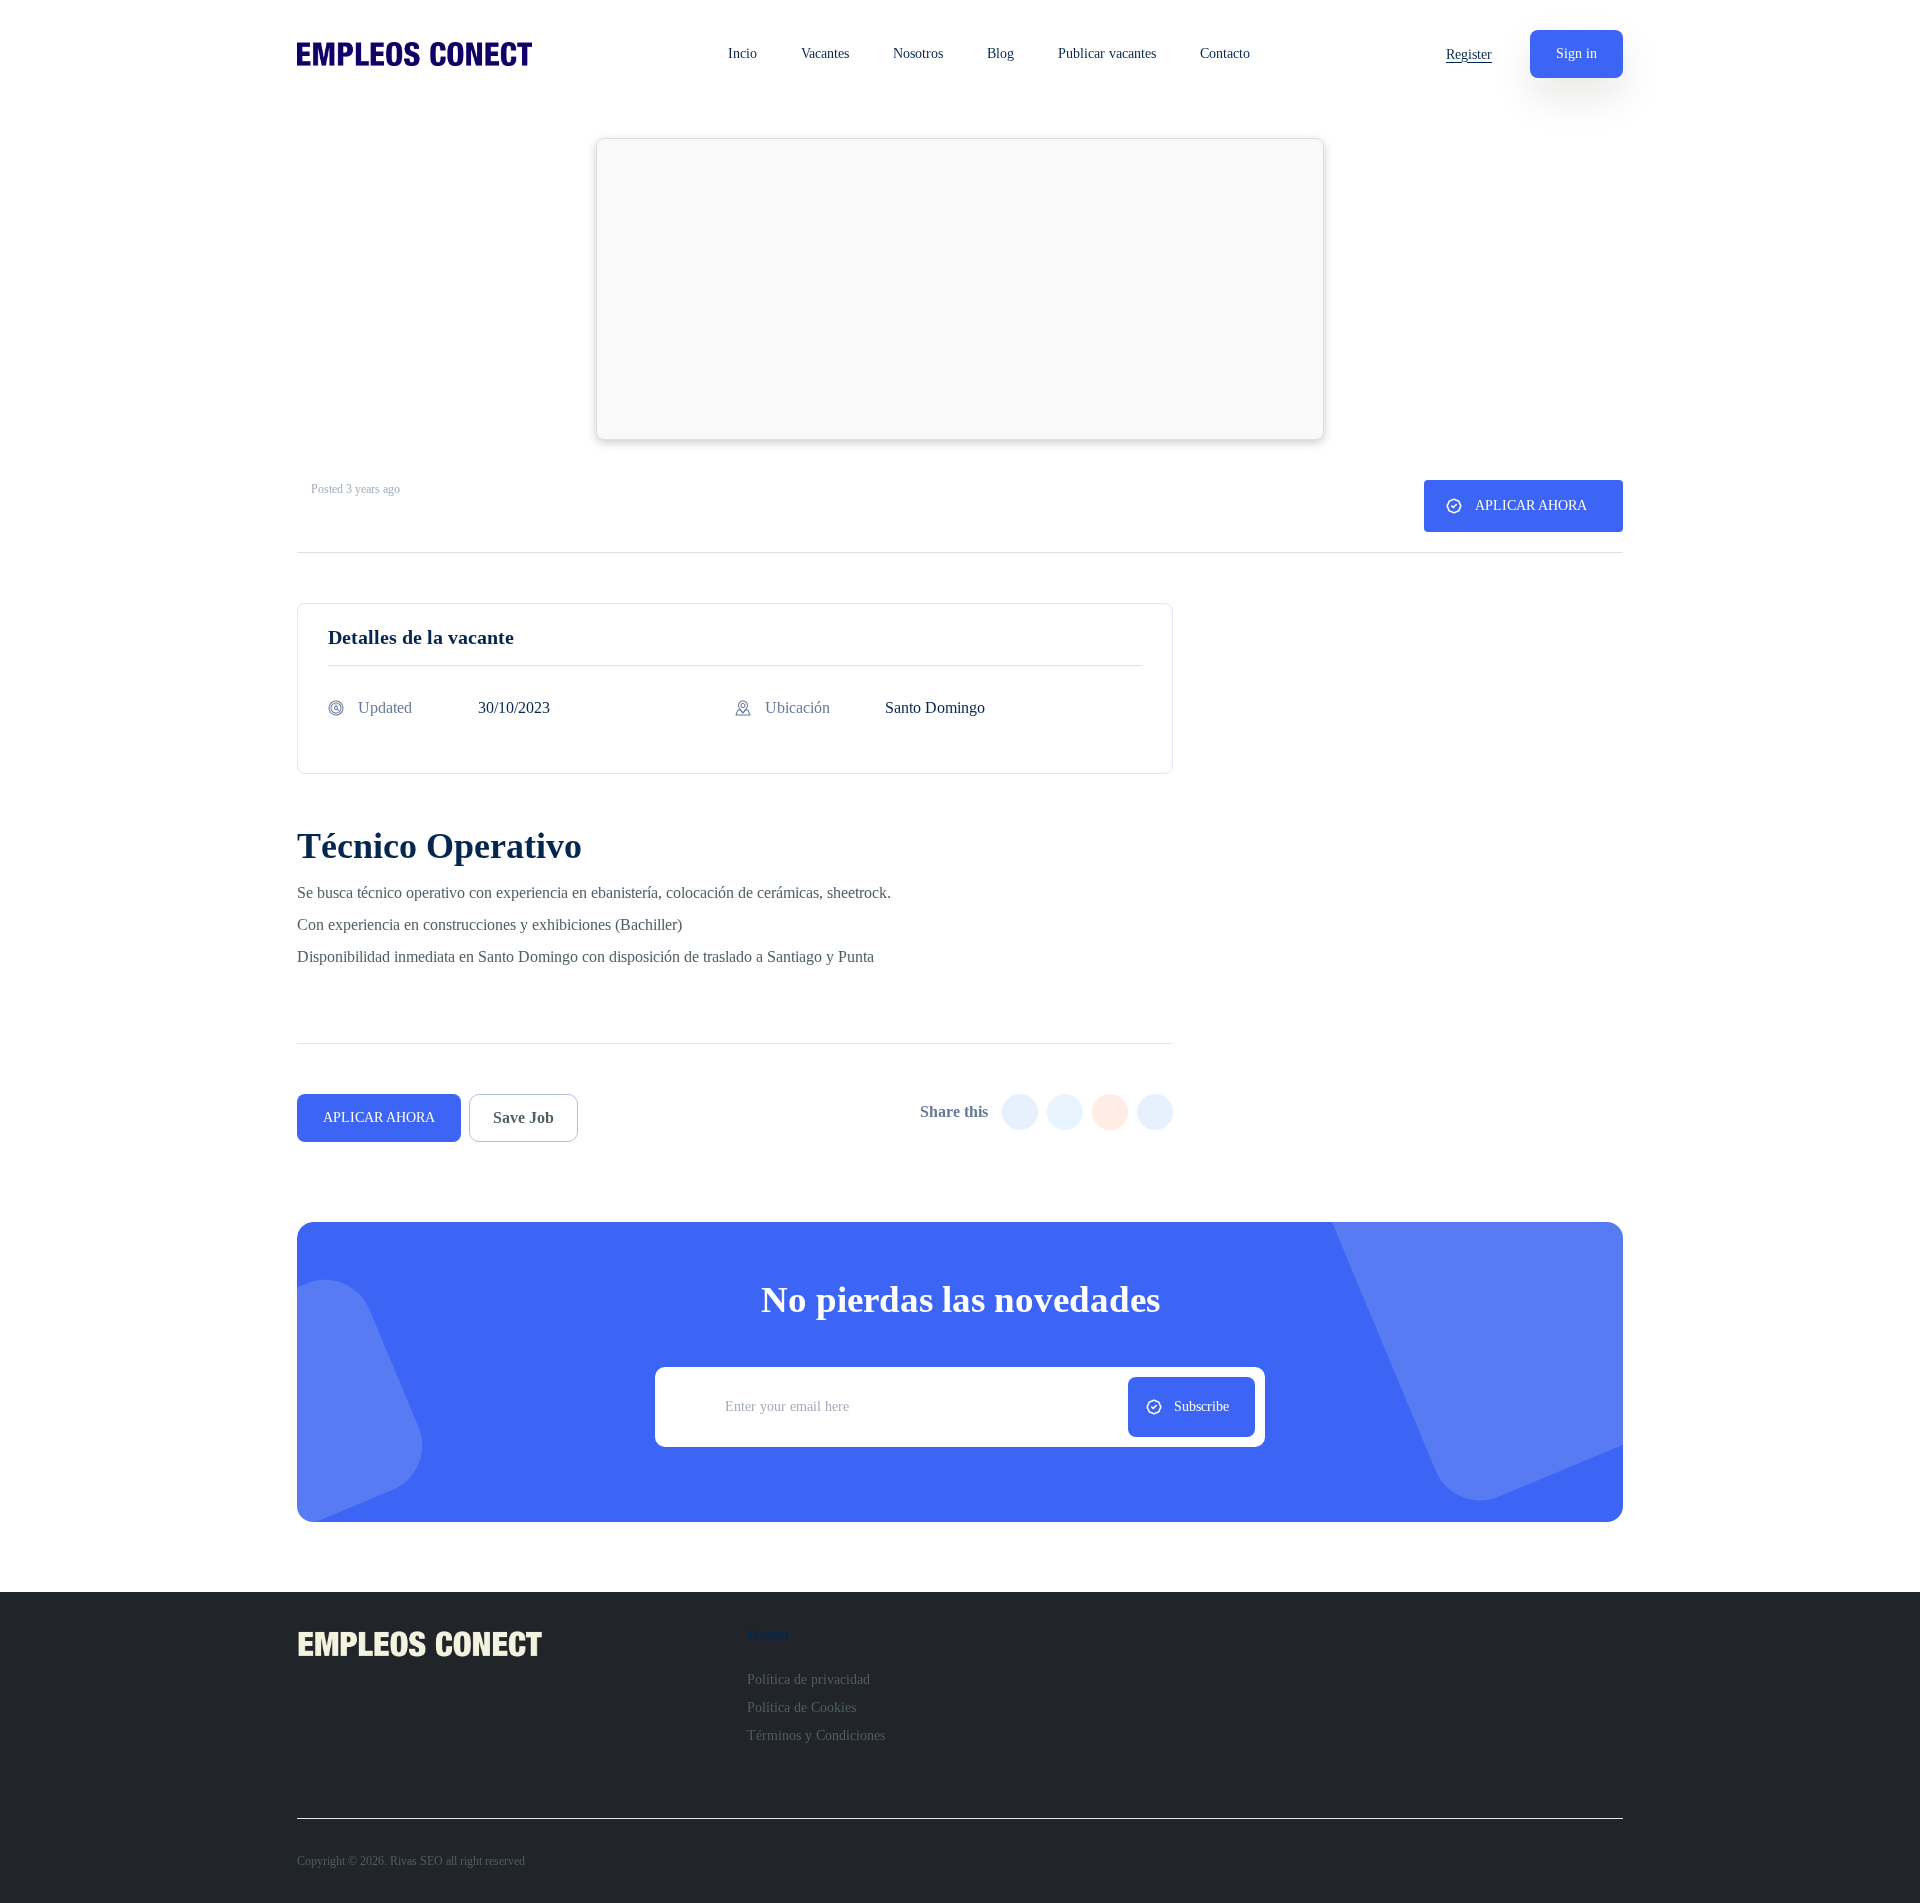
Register (1469, 54)
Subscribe (1201, 1406)
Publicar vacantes (1107, 54)
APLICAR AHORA (1531, 505)
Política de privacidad (808, 1679)
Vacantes (825, 54)
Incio (742, 54)
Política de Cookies (801, 1707)
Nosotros (918, 54)
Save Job (523, 1117)
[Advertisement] (960, 289)
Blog (1000, 54)
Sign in (1576, 53)
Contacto (1225, 54)
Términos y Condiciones (816, 1735)
